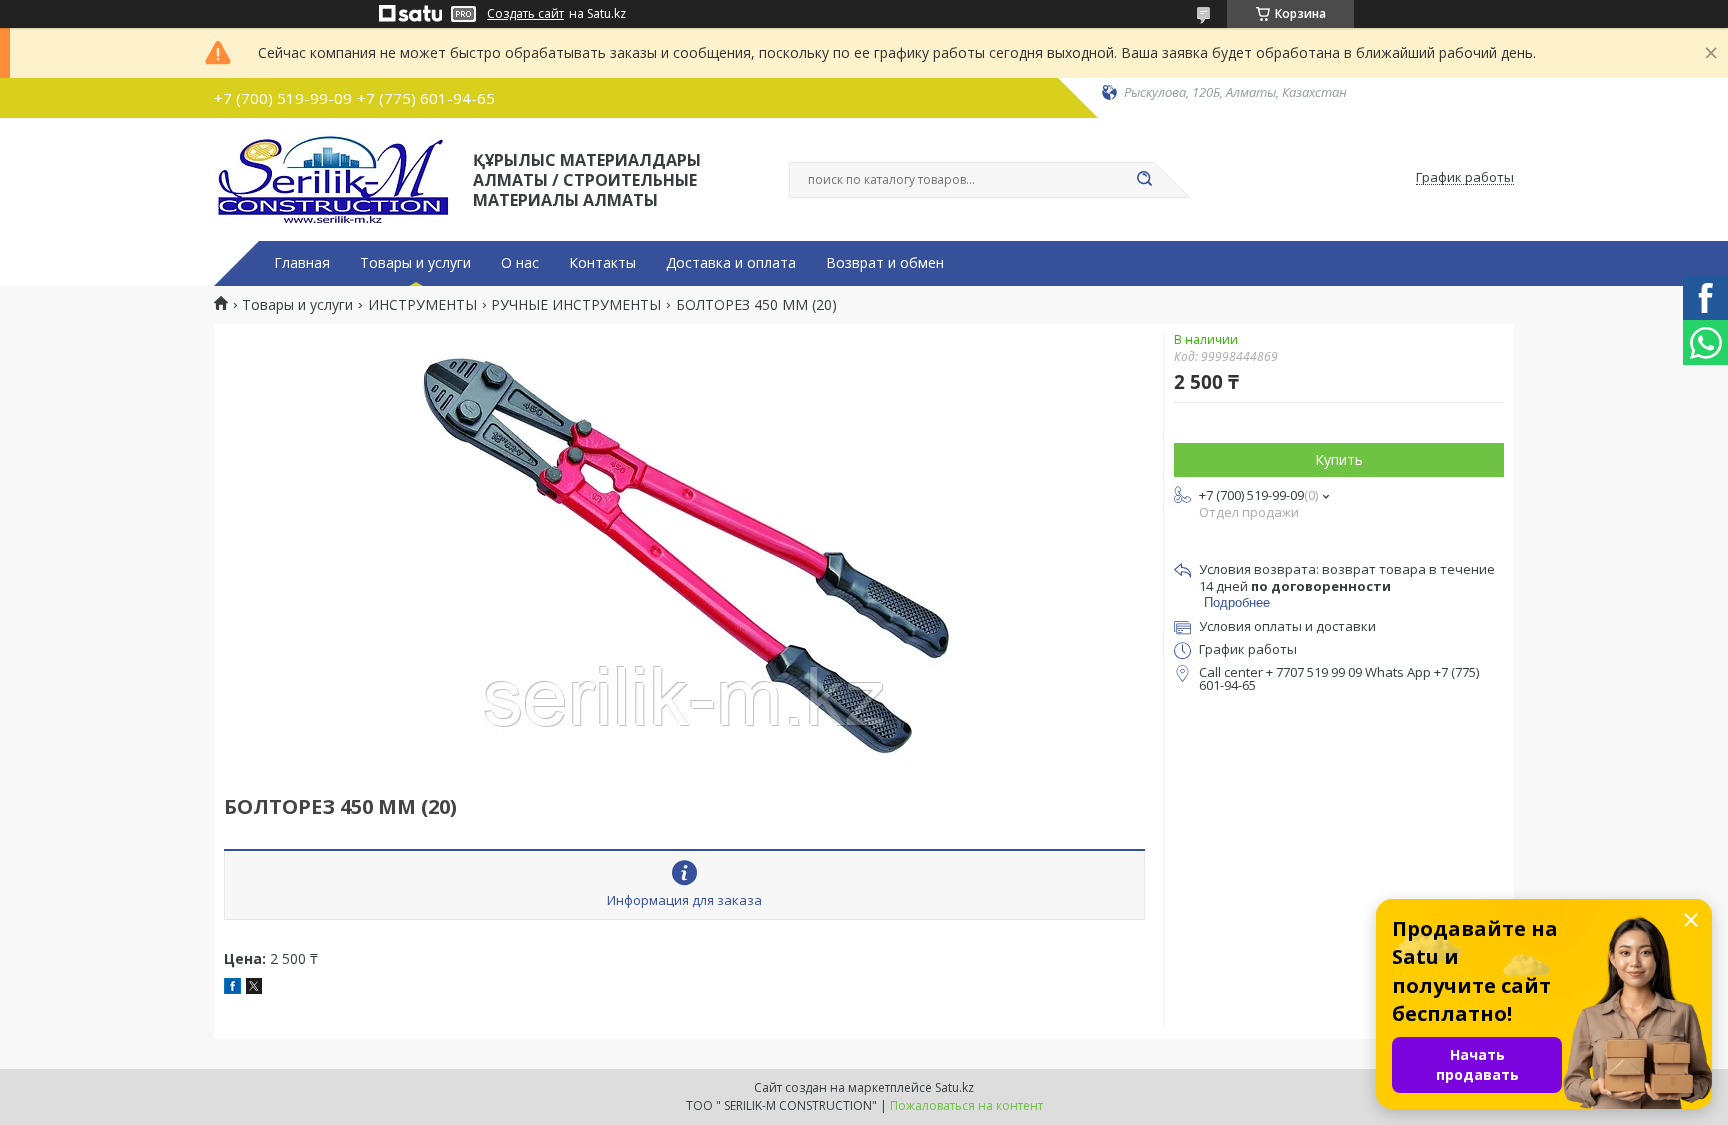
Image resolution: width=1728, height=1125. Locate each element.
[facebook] (232, 988)
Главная (302, 263)
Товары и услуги (415, 263)
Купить (1339, 459)
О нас (520, 263)
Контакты (602, 263)
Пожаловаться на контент (966, 1105)
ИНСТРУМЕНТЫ (422, 305)
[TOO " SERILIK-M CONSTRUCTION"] (334, 178)
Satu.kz (954, 1087)
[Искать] (1144, 180)
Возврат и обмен (885, 263)
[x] (254, 988)
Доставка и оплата (731, 263)
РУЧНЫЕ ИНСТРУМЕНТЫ (576, 305)
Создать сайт (525, 14)
